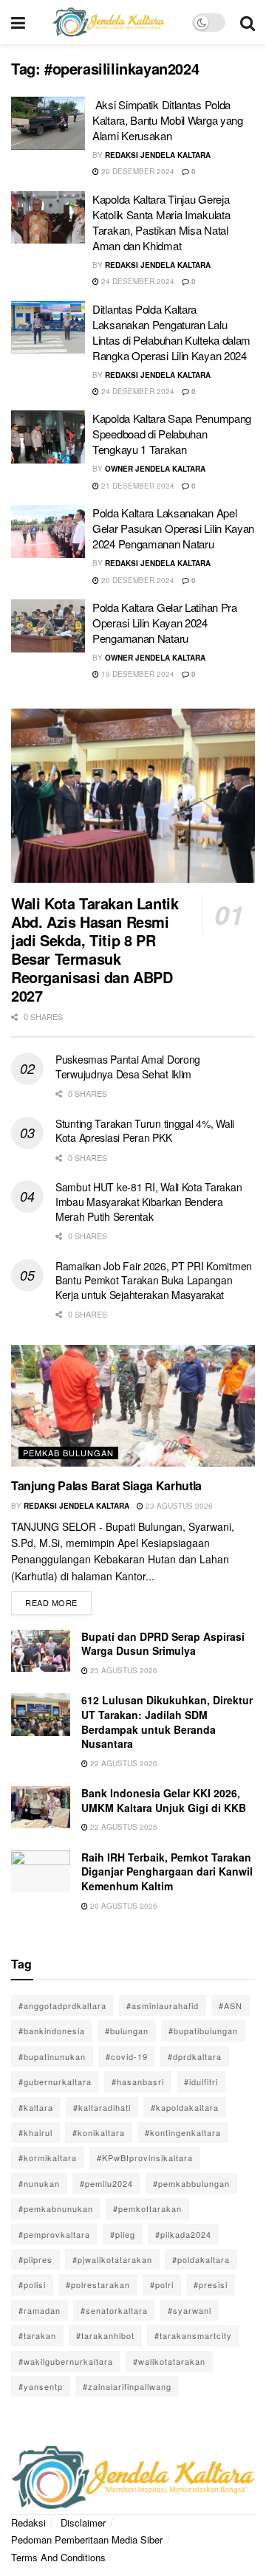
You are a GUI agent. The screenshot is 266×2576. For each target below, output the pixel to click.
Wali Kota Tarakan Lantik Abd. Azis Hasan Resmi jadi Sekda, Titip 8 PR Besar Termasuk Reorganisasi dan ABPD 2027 (95, 949)
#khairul (35, 2132)
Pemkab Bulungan (68, 1453)
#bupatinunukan (52, 2056)
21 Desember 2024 (137, 486)
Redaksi (28, 2522)
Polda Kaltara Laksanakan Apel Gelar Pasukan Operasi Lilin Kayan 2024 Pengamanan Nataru (173, 528)
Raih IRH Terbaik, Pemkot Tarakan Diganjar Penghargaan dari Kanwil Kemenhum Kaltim (167, 1871)
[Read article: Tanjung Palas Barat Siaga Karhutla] (133, 1406)
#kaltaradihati (102, 2107)
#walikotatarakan (169, 2361)
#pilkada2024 (183, 2234)
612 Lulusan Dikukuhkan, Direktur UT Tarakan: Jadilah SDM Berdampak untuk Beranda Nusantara (167, 1722)
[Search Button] (248, 22)
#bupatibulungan (203, 2031)
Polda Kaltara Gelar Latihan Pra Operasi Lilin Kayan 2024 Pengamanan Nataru (165, 623)
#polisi (32, 2284)
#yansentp (41, 2386)
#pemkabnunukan (56, 2208)
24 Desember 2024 (137, 281)
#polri (162, 2284)
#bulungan (127, 2031)
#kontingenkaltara (183, 2132)
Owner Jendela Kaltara (155, 469)
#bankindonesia (52, 2031)
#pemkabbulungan (191, 2183)
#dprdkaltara (195, 2056)
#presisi (211, 2284)
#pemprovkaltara (54, 2234)
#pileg (123, 2234)
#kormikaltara (48, 2157)
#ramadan (40, 2310)
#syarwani (190, 2310)
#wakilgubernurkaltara (66, 2361)
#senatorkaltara (114, 2310)
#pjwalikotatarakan (112, 2259)
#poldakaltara (201, 2259)
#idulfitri (201, 2081)
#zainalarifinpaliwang (127, 2386)
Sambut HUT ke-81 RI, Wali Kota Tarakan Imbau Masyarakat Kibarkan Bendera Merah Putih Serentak (149, 1201)
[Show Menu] (18, 22)
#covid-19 (127, 2056)
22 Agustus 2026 (123, 1763)
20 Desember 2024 (137, 580)
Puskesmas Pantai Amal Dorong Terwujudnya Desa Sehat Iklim (128, 1067)
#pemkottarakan (147, 2208)
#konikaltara (99, 2132)
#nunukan (39, 2183)
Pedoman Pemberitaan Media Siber (87, 2539)
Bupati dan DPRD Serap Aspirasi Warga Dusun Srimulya (163, 1644)
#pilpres (35, 2259)
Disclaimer (83, 2522)
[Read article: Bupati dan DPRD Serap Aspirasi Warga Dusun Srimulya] (41, 1651)
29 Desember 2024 (137, 171)
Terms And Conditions (58, 2557)
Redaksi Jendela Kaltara (158, 155)
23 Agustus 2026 (178, 1506)
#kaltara (36, 2107)
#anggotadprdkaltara (62, 2005)
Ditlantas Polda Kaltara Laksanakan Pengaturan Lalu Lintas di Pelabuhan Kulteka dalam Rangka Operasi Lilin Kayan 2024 (171, 332)
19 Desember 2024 (137, 674)
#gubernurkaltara (55, 2081)
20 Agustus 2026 (123, 1906)
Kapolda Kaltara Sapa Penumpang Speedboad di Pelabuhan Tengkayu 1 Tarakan (172, 434)
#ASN (231, 2005)
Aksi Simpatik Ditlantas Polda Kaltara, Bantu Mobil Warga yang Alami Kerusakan (168, 120)
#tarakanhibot (105, 2335)
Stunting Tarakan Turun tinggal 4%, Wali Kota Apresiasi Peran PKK (145, 1131)
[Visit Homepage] (109, 22)
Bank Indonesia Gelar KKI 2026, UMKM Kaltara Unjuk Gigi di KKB (164, 1800)
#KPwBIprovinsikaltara (145, 2157)
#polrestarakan (98, 2284)
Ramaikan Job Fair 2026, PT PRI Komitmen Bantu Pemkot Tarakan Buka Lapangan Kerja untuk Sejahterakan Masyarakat (154, 1280)
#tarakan (37, 2335)
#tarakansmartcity (193, 2335)
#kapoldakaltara (185, 2107)
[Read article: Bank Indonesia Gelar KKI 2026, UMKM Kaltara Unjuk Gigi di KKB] (41, 1807)
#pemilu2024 (106, 2183)
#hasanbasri (138, 2081)
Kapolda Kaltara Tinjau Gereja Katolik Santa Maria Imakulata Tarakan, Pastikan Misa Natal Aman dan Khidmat (161, 222)
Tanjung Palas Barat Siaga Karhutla (106, 1485)
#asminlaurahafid (163, 2005)
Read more (58, 1600)
